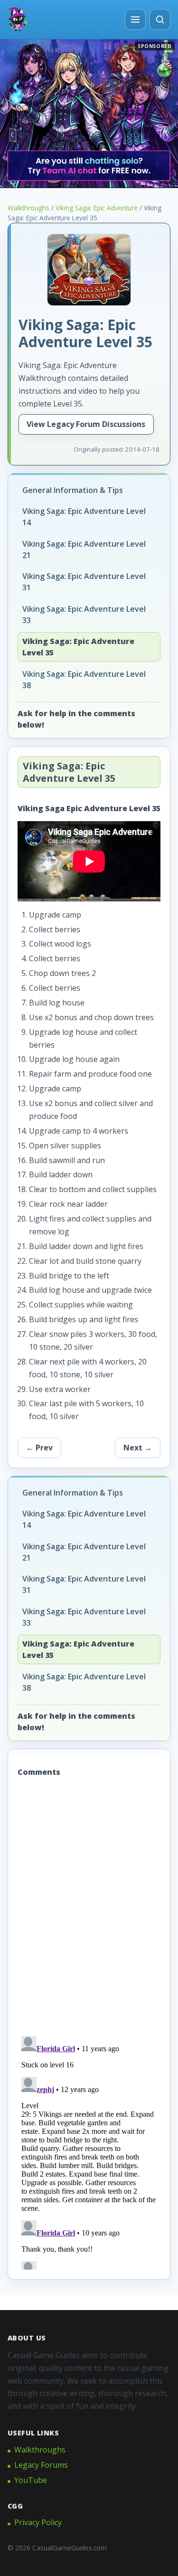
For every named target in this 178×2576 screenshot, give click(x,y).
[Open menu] (135, 19)
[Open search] (160, 19)
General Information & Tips (73, 490)
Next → (138, 1448)
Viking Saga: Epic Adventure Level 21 (84, 549)
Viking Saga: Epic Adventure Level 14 (84, 517)
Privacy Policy (38, 2522)
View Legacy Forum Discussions (86, 424)
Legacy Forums (41, 2465)
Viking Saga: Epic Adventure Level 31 (84, 582)
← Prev (39, 1448)
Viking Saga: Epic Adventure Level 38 (84, 680)
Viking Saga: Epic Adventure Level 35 (78, 647)
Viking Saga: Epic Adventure (97, 208)
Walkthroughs (28, 208)
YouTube (31, 2480)
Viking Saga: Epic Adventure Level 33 (84, 615)
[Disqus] (89, 1908)
